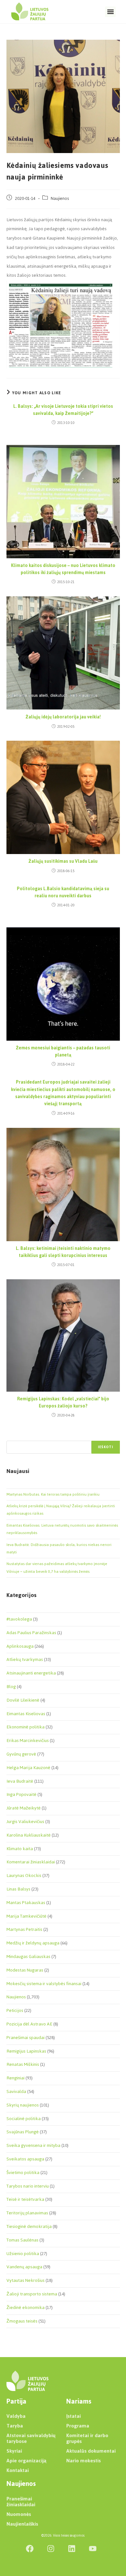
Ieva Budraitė (20, 1781)
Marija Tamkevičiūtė (26, 1916)
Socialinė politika (24, 2119)
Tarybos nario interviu (28, 2186)
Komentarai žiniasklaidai (31, 1862)
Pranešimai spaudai (26, 2038)
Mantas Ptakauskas (26, 1903)
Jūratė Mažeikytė (24, 1808)
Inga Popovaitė (21, 1794)
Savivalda (16, 2092)
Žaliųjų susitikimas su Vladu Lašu (63, 861)
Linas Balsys (18, 1889)
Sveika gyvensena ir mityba (33, 2145)
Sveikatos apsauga (25, 2159)
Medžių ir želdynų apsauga (33, 1943)
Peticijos (15, 2010)
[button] (110, 12)
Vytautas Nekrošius (26, 2280)
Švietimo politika (23, 2173)
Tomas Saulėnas (22, 2240)
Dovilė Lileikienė (23, 1700)
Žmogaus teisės (22, 2321)
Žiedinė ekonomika (26, 2308)
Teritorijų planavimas (27, 2213)
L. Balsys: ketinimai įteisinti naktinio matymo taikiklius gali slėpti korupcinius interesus (63, 1252)
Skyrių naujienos (23, 2105)
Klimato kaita (20, 1849)
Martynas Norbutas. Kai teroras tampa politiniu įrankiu (53, 1494)
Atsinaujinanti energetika (31, 1673)
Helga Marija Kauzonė (28, 1768)
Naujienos (60, 198)
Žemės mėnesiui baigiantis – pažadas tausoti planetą (63, 1052)
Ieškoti (105, 1447)
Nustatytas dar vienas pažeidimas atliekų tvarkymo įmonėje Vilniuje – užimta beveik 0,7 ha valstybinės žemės (57, 1567)
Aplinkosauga (20, 1646)
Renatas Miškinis (23, 2064)
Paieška (13, 1437)
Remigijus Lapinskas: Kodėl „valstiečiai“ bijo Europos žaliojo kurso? (63, 1403)
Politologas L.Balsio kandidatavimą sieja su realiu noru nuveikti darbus (63, 893)
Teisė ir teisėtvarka (25, 2199)
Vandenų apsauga (24, 2267)
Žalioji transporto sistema (32, 2294)
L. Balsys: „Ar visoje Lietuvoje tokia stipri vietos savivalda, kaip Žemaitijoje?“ (63, 410)
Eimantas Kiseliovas (26, 1714)
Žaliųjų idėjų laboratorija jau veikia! (63, 717)
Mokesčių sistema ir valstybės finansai (44, 1984)
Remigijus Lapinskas (26, 2051)
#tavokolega (19, 1619)
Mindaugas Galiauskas (28, 1957)
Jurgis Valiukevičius (25, 1822)
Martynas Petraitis (24, 1929)
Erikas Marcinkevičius (28, 1741)
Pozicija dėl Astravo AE (29, 2024)
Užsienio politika (23, 2254)
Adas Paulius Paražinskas (31, 1633)
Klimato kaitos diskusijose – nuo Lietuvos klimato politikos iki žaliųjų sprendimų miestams (63, 569)
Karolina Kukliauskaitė (29, 1835)
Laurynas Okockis (24, 1875)
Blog (11, 1687)
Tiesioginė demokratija (29, 2226)
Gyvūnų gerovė (21, 1754)
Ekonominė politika (26, 1727)
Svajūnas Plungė (23, 2132)
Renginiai (16, 2078)
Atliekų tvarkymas (25, 1659)
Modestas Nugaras (25, 1970)
